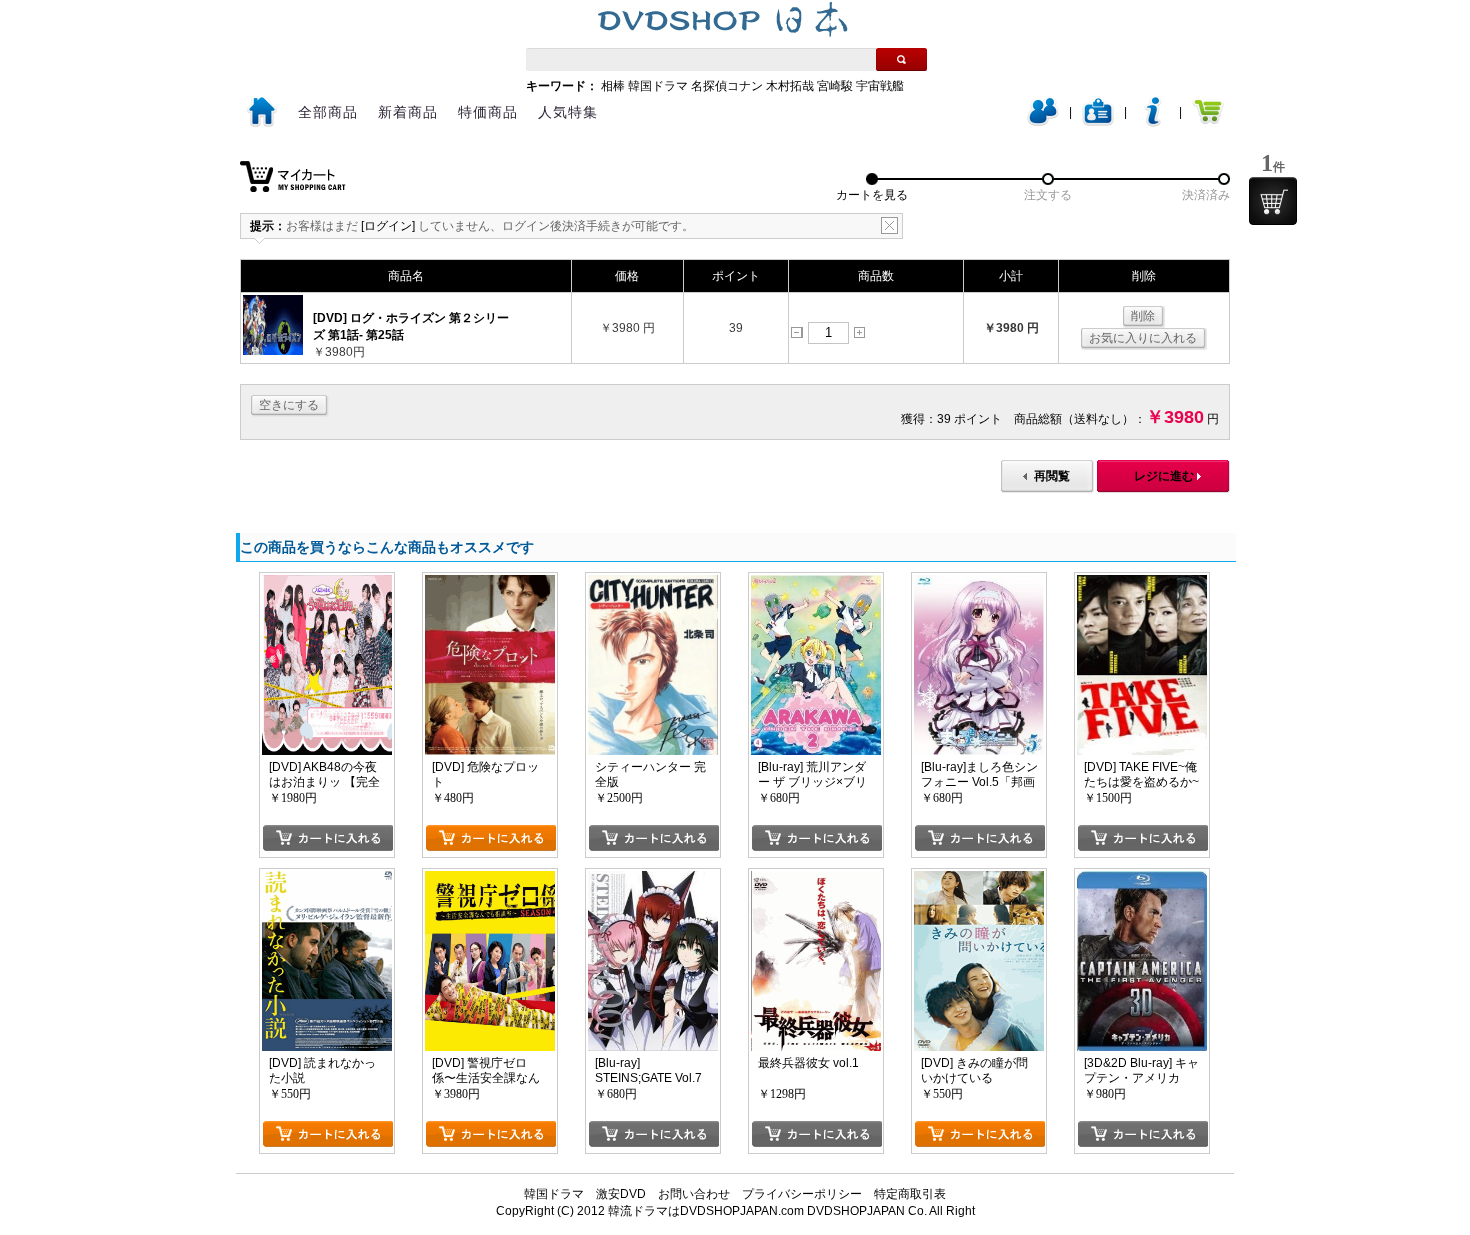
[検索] (901, 59)
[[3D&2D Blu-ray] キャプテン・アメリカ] (1142, 878)
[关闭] (889, 225)
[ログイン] (1043, 122)
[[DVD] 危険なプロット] (490, 582)
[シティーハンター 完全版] (653, 582)
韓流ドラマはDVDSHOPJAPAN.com (706, 1211)
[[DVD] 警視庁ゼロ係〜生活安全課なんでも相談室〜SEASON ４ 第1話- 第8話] (490, 878)
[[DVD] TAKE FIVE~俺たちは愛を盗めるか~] (1142, 582)
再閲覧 (1052, 476)
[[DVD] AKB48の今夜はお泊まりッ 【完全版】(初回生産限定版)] (327, 582)
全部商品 (328, 112)
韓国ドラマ (658, 86)
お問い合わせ (694, 1194)
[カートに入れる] (327, 838)
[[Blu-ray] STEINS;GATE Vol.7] (653, 878)
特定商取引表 (910, 1194)
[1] (1273, 201)
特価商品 (488, 112)
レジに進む (1164, 476)
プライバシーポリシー (802, 1194)
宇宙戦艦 (880, 86)
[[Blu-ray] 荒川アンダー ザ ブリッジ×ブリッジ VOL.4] (816, 582)
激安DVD (621, 1194)
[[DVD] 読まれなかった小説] (327, 878)
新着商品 (408, 112)
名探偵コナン (727, 86)
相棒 (613, 86)
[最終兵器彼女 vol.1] (816, 878)
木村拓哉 (790, 86)
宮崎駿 (835, 86)
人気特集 (568, 112)
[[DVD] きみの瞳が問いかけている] (979, 878)
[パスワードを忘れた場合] (1153, 122)
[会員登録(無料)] (1098, 122)
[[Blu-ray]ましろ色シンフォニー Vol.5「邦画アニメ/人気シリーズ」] (979, 582)
